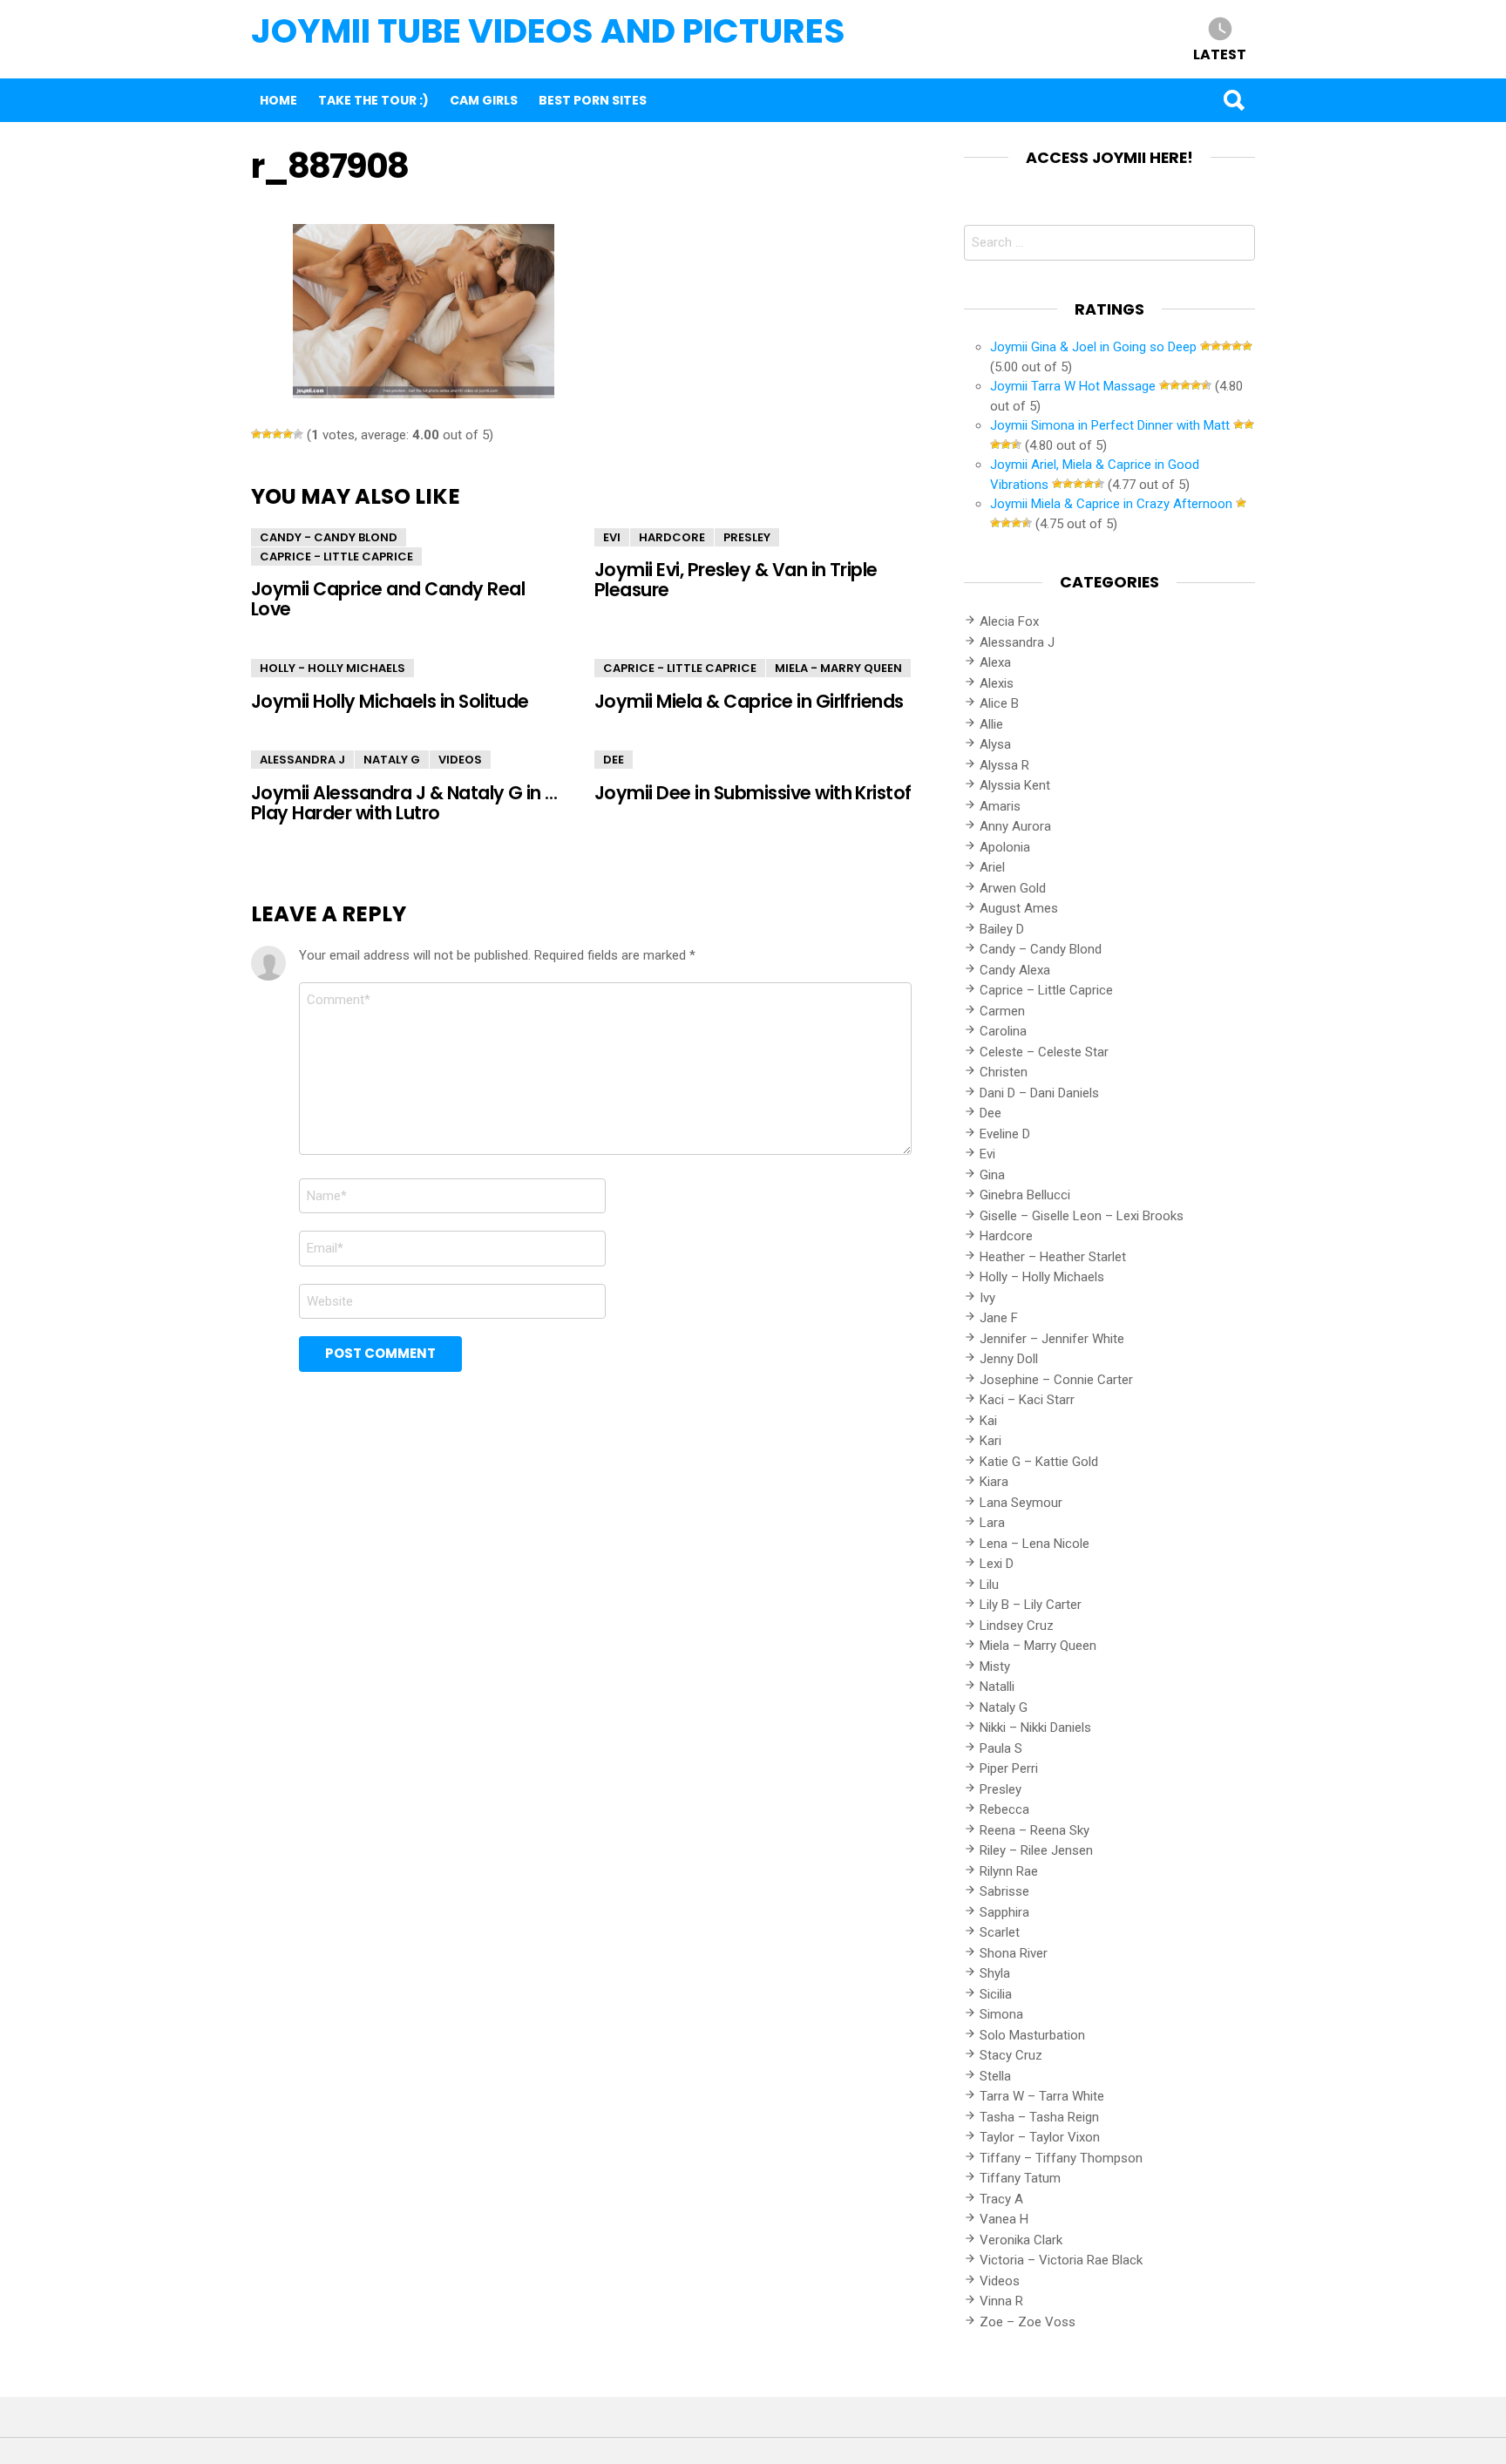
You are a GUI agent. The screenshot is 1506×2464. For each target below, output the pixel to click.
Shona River (1014, 1953)
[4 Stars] (288, 434)
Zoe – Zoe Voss (1028, 2322)
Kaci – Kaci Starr (1027, 1400)
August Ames (1019, 908)
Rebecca (1004, 1809)
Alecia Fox (1009, 621)
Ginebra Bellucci (1025, 1195)
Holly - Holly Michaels (332, 668)
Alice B (999, 703)
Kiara (994, 1482)
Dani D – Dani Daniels (1039, 1093)
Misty (995, 1666)
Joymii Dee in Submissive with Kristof (753, 793)
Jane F (999, 1318)
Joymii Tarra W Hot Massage (1073, 386)
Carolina (1003, 1031)
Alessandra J (302, 760)
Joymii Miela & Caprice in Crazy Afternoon (1111, 504)
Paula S (1001, 1748)
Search (1233, 100)
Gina (992, 1175)
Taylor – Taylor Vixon (1040, 2137)
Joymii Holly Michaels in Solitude (390, 701)
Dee (614, 760)
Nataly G (392, 760)
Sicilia (996, 1994)
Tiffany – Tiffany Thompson (1061, 2158)
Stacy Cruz (1011, 2055)
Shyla (995, 1973)
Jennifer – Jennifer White (1052, 1339)
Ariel (992, 867)
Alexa (995, 662)
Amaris (1000, 806)
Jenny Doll (1009, 1359)
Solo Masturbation (1032, 2035)
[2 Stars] (267, 434)
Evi (612, 537)
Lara (992, 1523)
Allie (991, 724)
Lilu (989, 1585)
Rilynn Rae (1009, 1871)
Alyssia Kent (1015, 785)
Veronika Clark (1021, 2240)
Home (278, 100)
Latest (1220, 54)
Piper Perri (1009, 1768)
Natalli (997, 1687)
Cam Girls (484, 100)
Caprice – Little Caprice (1046, 990)
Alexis (997, 683)
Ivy (987, 1298)
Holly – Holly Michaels (1042, 1277)
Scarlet (1000, 1932)
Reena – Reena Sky (1035, 1830)
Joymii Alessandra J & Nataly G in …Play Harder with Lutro (404, 803)
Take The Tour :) (373, 100)
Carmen (1002, 1011)
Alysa (995, 744)
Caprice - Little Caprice (336, 557)
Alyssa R (1004, 765)
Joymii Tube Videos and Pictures (548, 31)
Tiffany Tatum (1020, 2178)
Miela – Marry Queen (1038, 1646)
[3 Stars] (277, 434)
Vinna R (1001, 2301)
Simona (1001, 2014)
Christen (1004, 1072)
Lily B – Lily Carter (1031, 1605)
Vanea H (1004, 2219)
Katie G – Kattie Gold (1039, 1462)
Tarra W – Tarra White (1042, 2096)
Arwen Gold (1013, 888)
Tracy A (1001, 2199)
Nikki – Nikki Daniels (1035, 1728)
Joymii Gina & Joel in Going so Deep (1093, 347)
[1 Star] (256, 434)
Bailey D (1002, 929)
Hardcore (672, 537)
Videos (460, 760)
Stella (995, 2076)
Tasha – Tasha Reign (1039, 2117)
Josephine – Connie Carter (1056, 1380)
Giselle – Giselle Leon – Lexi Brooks (1082, 1216)
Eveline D (1005, 1134)
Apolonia (1005, 847)
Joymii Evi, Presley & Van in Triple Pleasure (736, 580)
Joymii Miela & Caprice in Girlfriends (749, 701)
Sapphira (1004, 1912)
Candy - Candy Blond (329, 537)
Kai (988, 1421)
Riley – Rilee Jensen (1036, 1850)
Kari (990, 1441)
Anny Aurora (1015, 826)
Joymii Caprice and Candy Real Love (388, 599)
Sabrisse (1004, 1891)
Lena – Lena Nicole (1035, 1544)
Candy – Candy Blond (1041, 949)
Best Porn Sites (593, 100)
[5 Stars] (298, 434)
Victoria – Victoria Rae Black (1061, 2260)
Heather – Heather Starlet (1053, 1257)
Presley (747, 537)
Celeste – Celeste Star (1044, 1052)
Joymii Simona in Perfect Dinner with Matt (1110, 425)
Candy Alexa (1015, 970)
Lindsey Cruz (1017, 1626)
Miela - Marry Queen (838, 668)
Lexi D (997, 1564)
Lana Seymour (1021, 1503)
